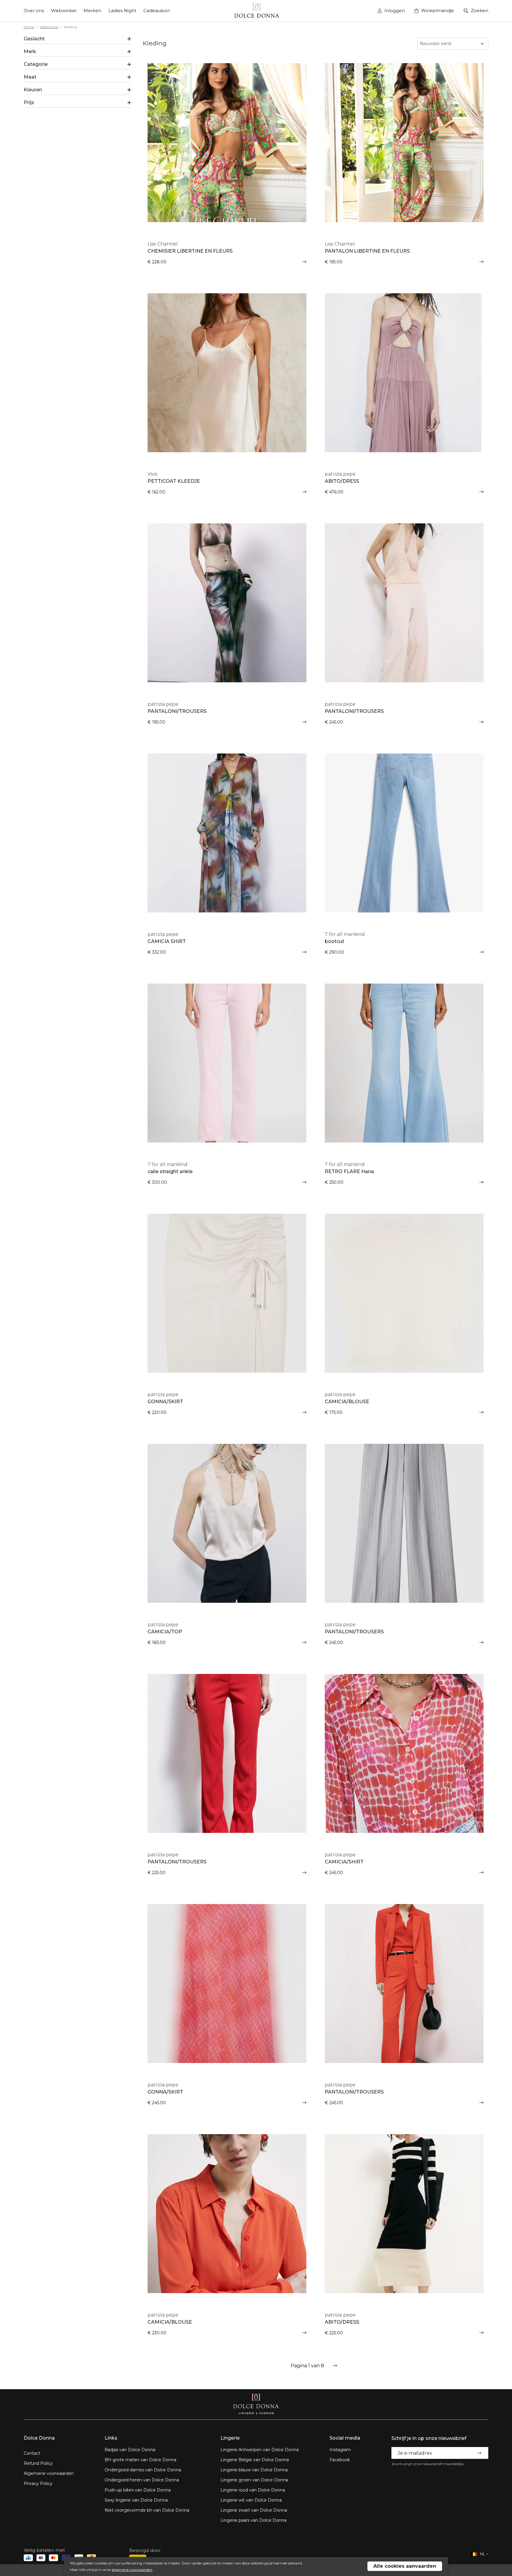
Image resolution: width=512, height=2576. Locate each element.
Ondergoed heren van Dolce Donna (142, 2480)
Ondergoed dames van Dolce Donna (143, 2470)
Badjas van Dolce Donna (130, 2450)
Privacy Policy (38, 2483)
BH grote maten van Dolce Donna (140, 2460)
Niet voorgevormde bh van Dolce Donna (147, 2510)
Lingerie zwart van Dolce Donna (254, 2510)
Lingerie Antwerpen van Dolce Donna (260, 2450)
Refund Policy (38, 2463)
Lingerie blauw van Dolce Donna (254, 2470)
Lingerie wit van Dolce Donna (251, 2500)
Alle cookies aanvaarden (405, 2566)
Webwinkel (49, 27)
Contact (32, 2453)
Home (29, 27)
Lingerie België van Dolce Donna (255, 2460)
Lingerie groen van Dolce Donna (254, 2480)
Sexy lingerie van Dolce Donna (136, 2500)
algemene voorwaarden (132, 2570)
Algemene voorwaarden (49, 2473)
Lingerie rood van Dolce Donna (253, 2490)
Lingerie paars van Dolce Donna (253, 2520)
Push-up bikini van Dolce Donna (138, 2490)
